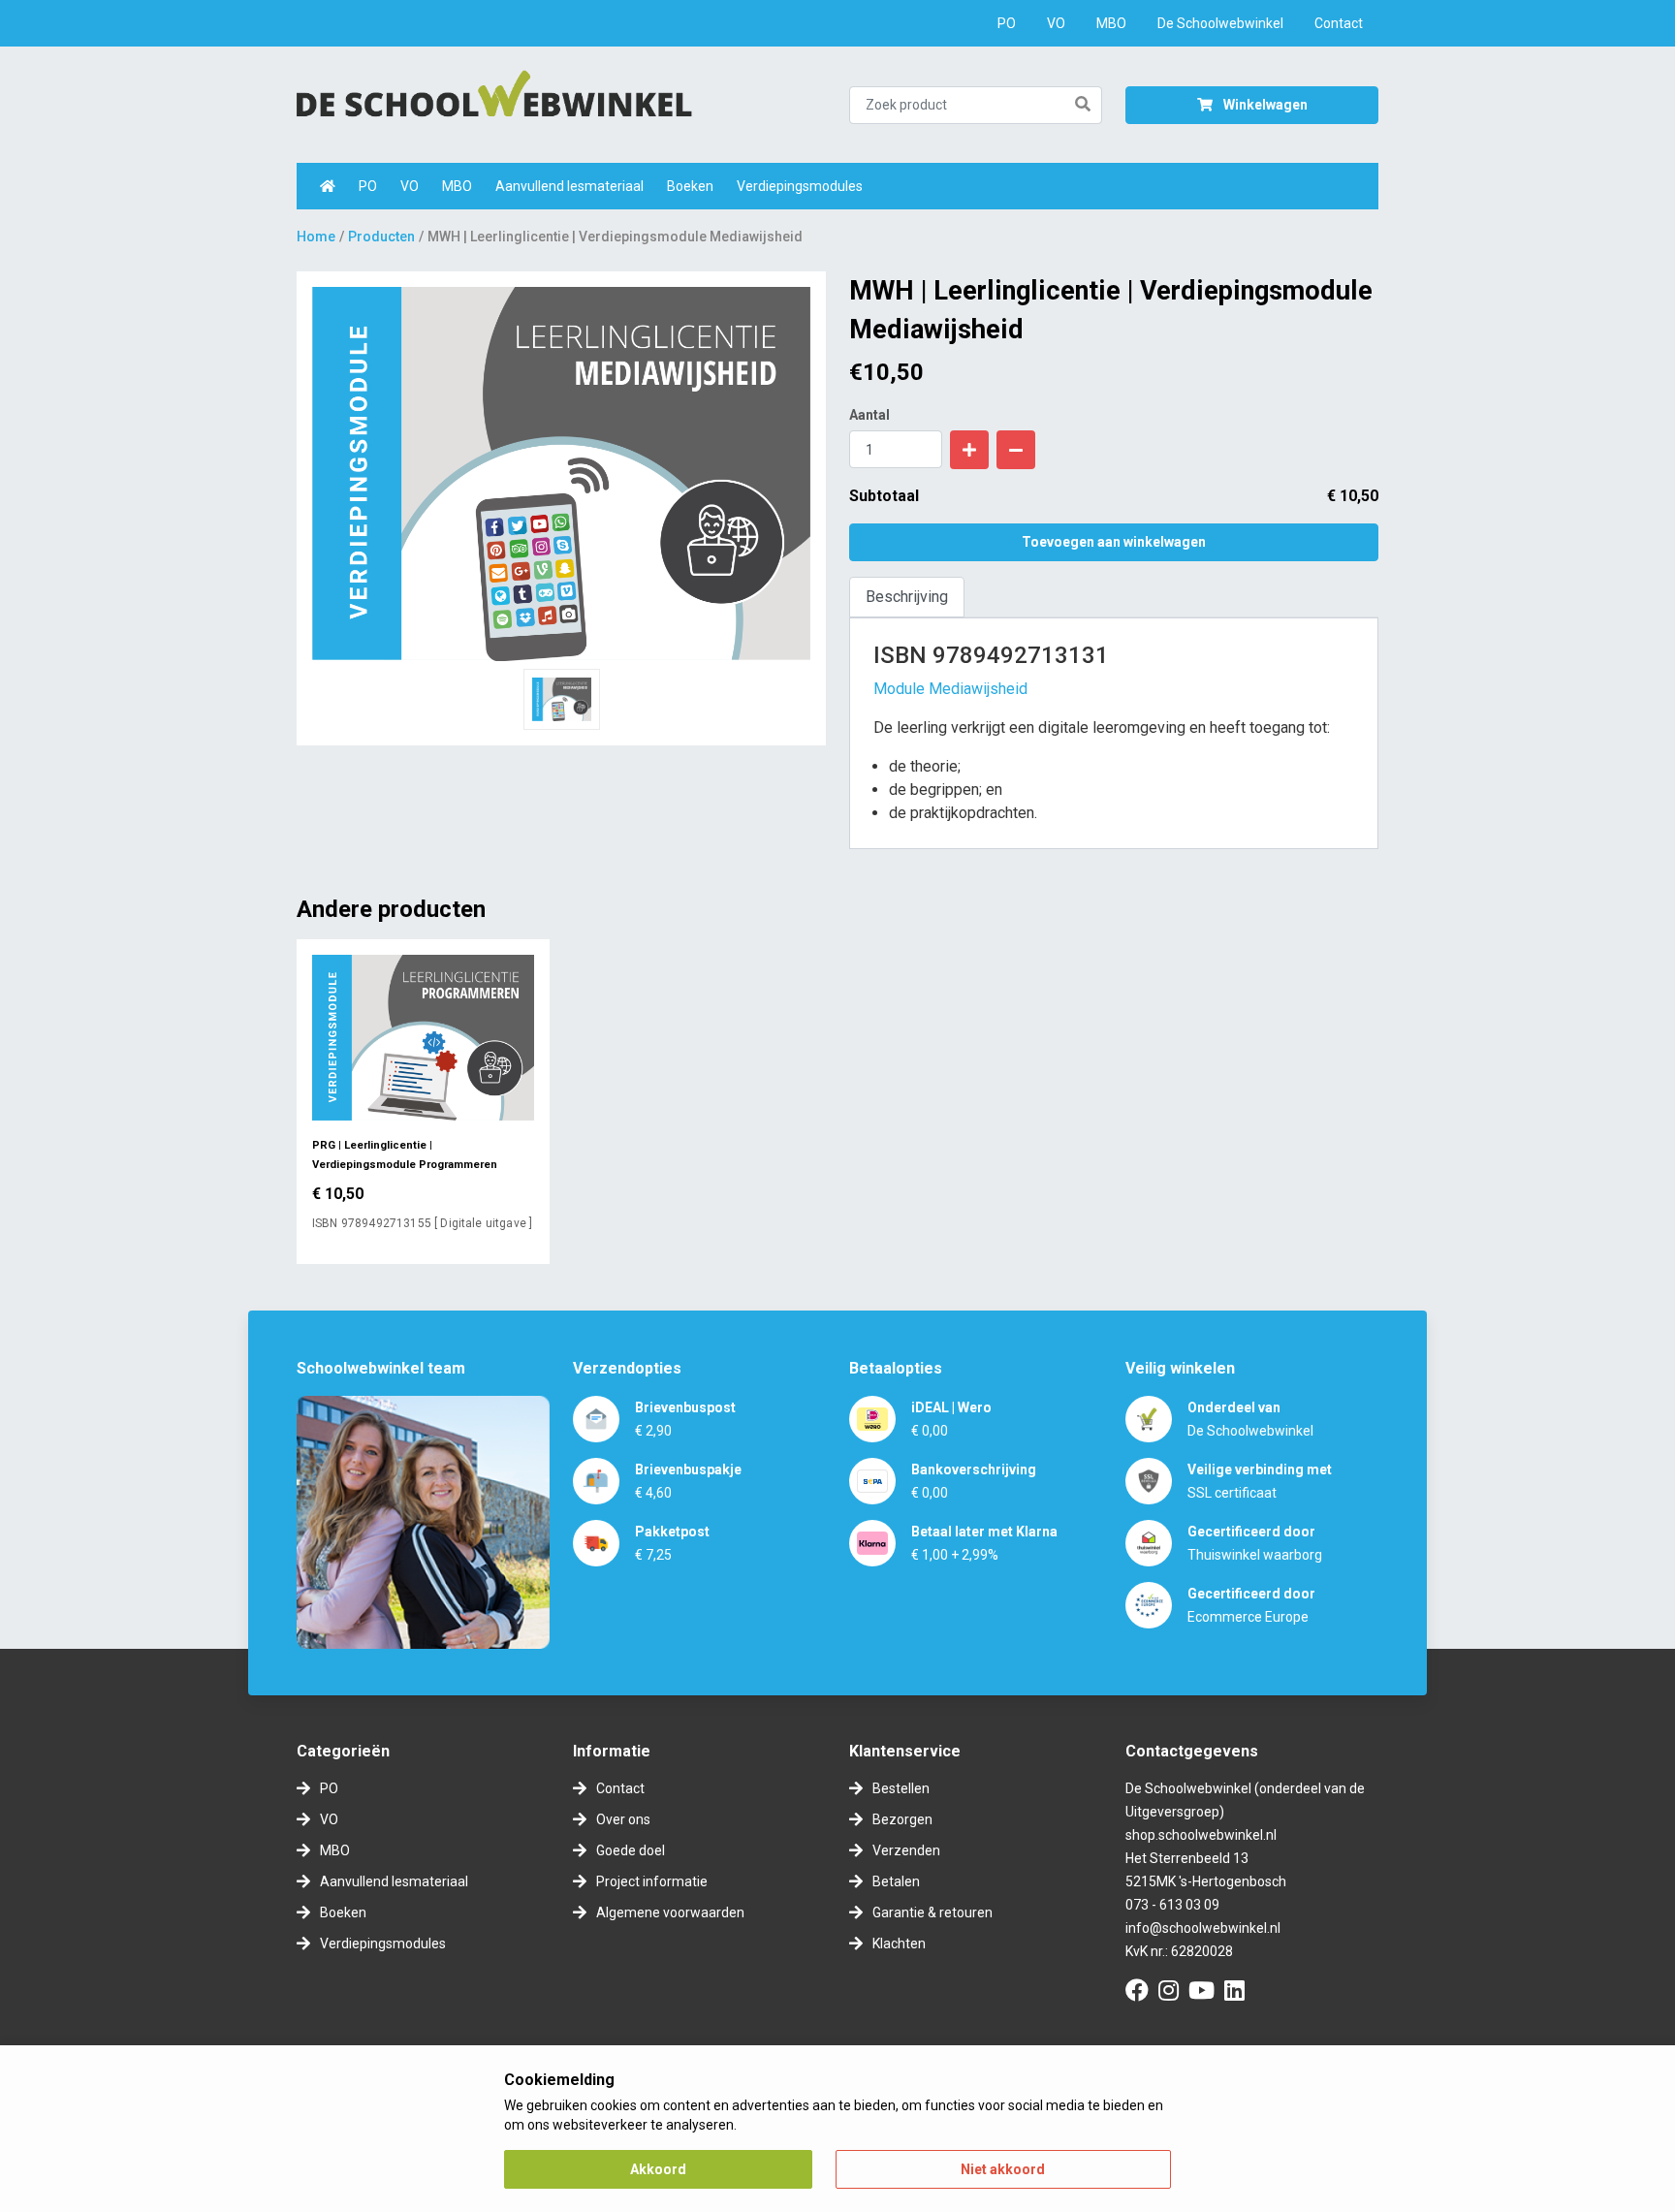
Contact (1339, 23)
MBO (1111, 23)
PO (1007, 23)
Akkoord (658, 2169)
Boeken (690, 186)
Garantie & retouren (932, 1912)
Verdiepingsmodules (800, 186)
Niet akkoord (1003, 2169)
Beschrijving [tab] (907, 597)
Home (316, 237)
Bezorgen (902, 1819)
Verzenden (906, 1850)
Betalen (896, 1881)
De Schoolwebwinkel (1220, 23)
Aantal (869, 415)
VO (1056, 23)
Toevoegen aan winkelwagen (1114, 542)
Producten (381, 237)
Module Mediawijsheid (950, 689)
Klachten (899, 1943)
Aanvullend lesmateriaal (569, 186)
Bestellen (901, 1788)
